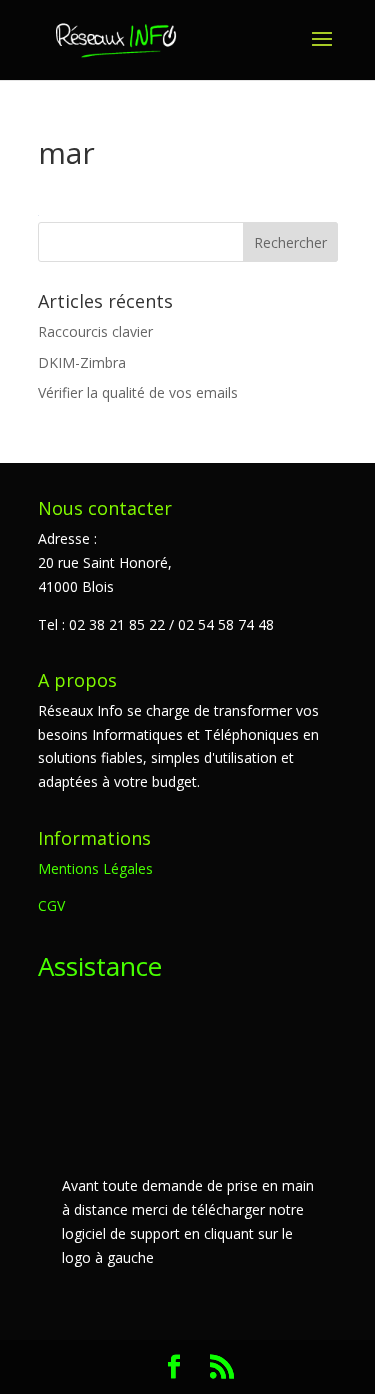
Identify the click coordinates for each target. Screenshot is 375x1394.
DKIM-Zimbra (82, 362)
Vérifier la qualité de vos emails (138, 392)
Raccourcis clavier (95, 331)
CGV (51, 905)
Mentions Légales (95, 868)
